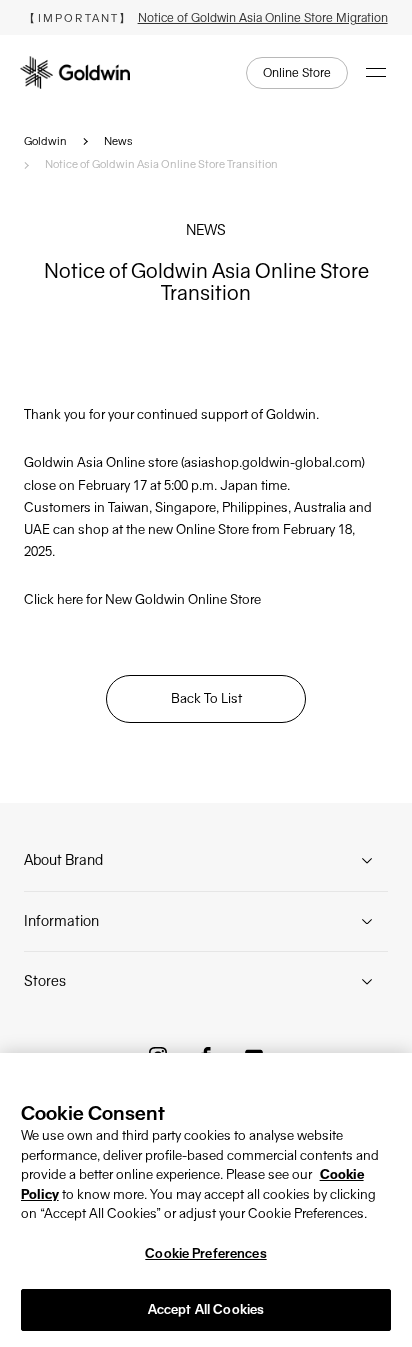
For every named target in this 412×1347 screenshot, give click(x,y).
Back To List (206, 698)
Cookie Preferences (205, 1253)
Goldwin (45, 141)
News (118, 141)
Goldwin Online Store (198, 599)
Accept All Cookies (206, 1309)
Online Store (297, 73)
